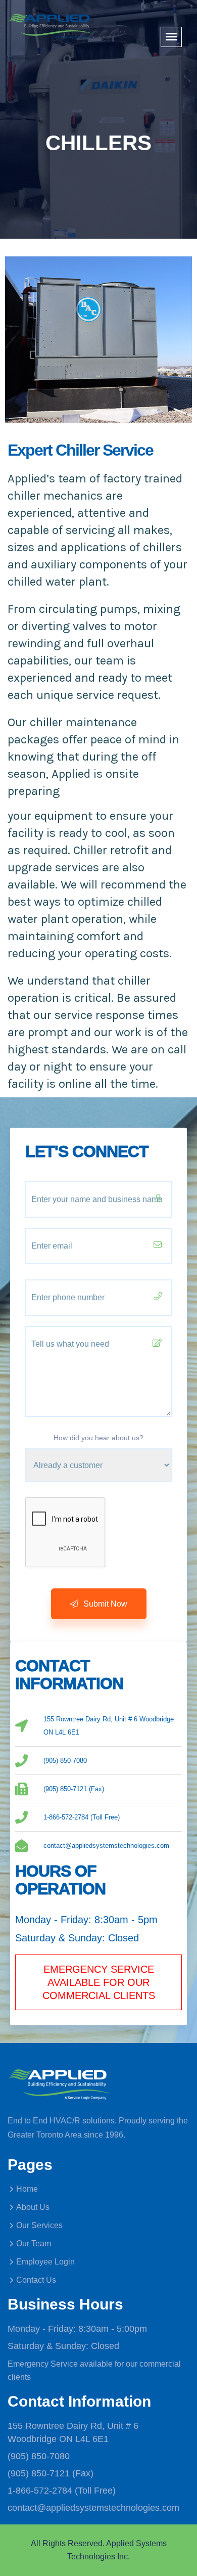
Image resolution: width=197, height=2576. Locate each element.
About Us (33, 2207)
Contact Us (36, 2280)
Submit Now (104, 1604)
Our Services (39, 2225)
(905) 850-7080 (39, 2456)
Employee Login (45, 2262)
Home (27, 2189)
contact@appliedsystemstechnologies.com (93, 2508)
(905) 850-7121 (39, 2473)
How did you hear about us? (98, 1438)
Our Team (34, 2244)
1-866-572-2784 (40, 2491)
